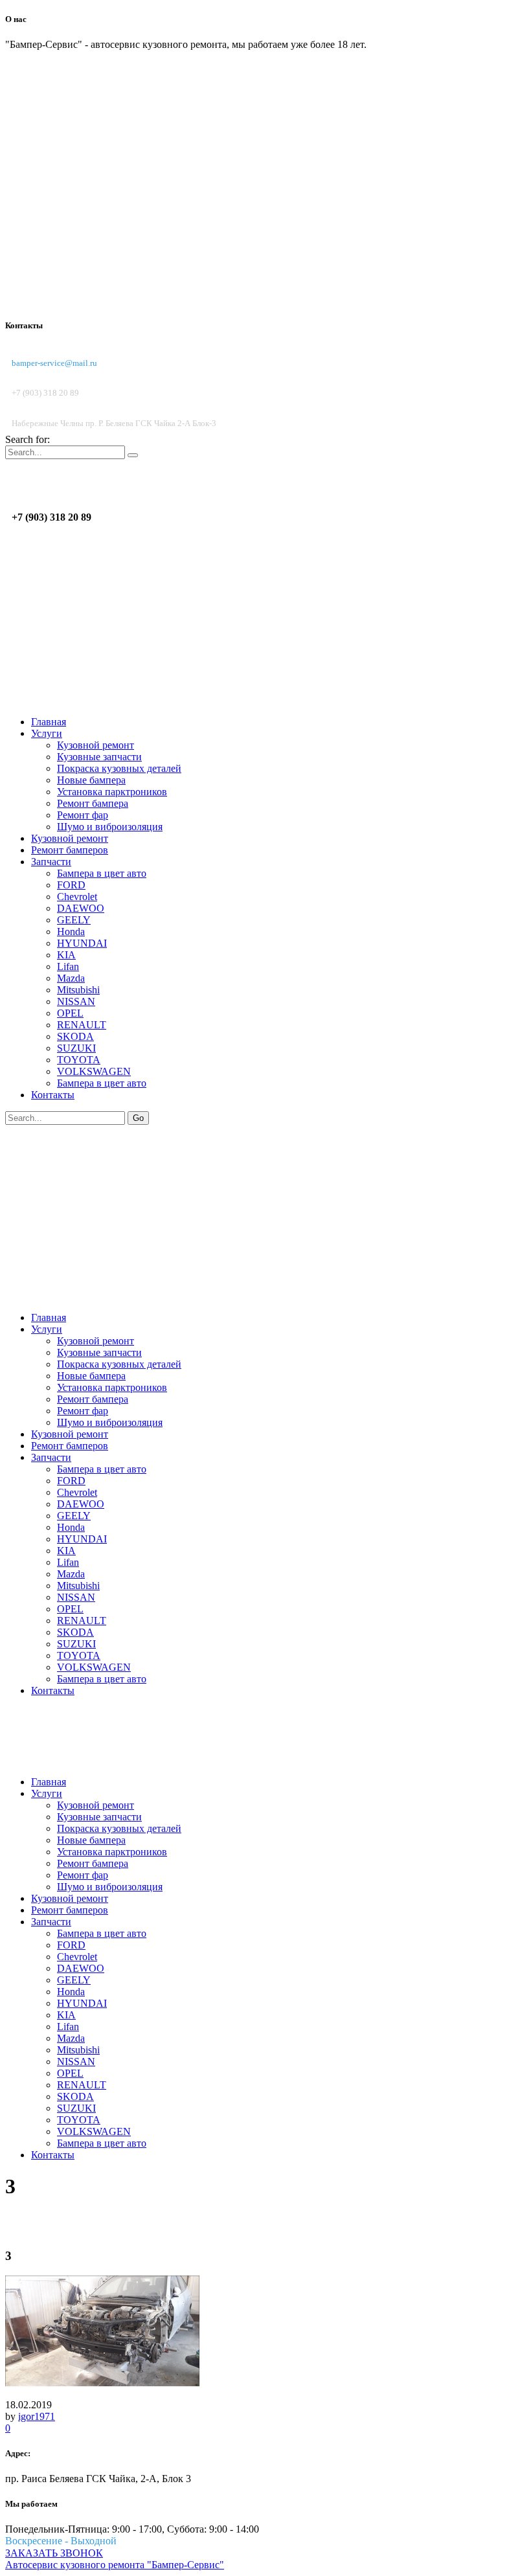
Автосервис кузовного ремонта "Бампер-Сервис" (115, 2565)
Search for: (28, 439)
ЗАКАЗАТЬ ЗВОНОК (54, 2553)
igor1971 (37, 2416)
